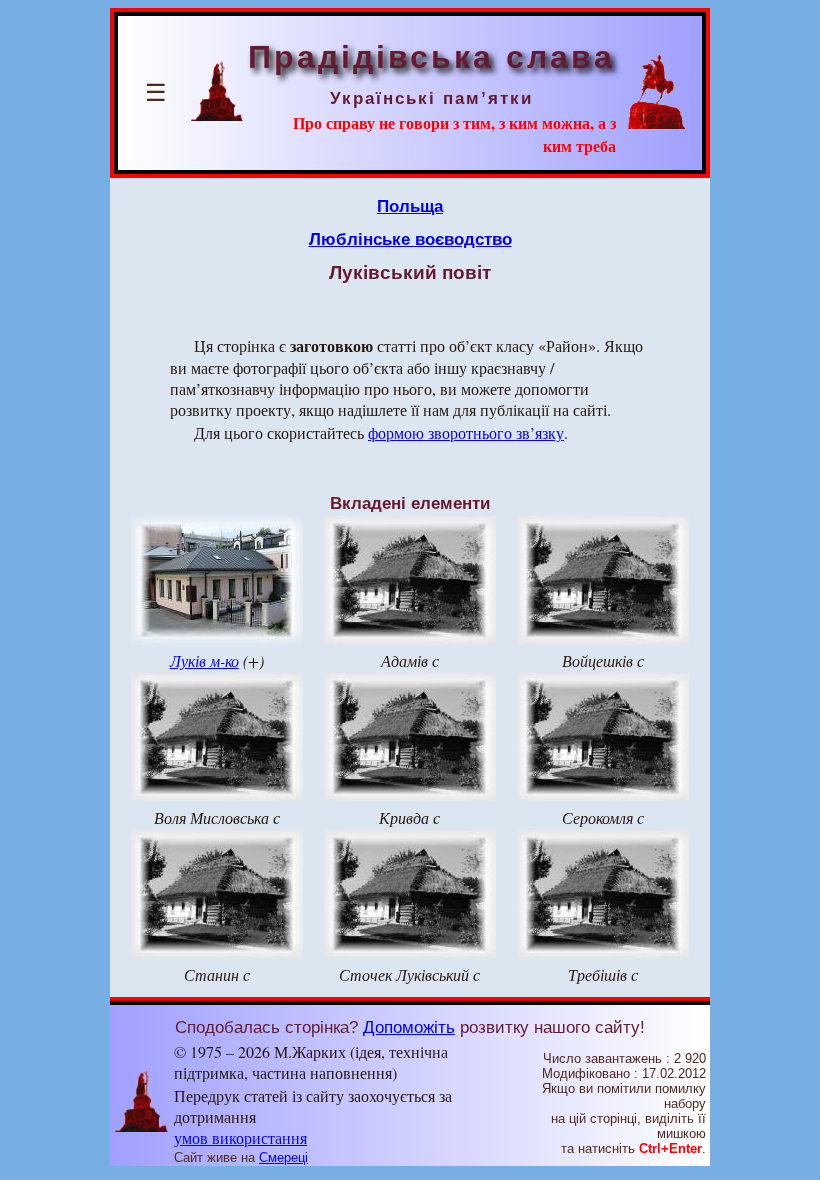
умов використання (240, 1137)
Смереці (283, 1157)
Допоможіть (409, 1027)
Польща (410, 206)
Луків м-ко (204, 660)
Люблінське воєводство (410, 239)
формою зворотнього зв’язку (466, 432)
